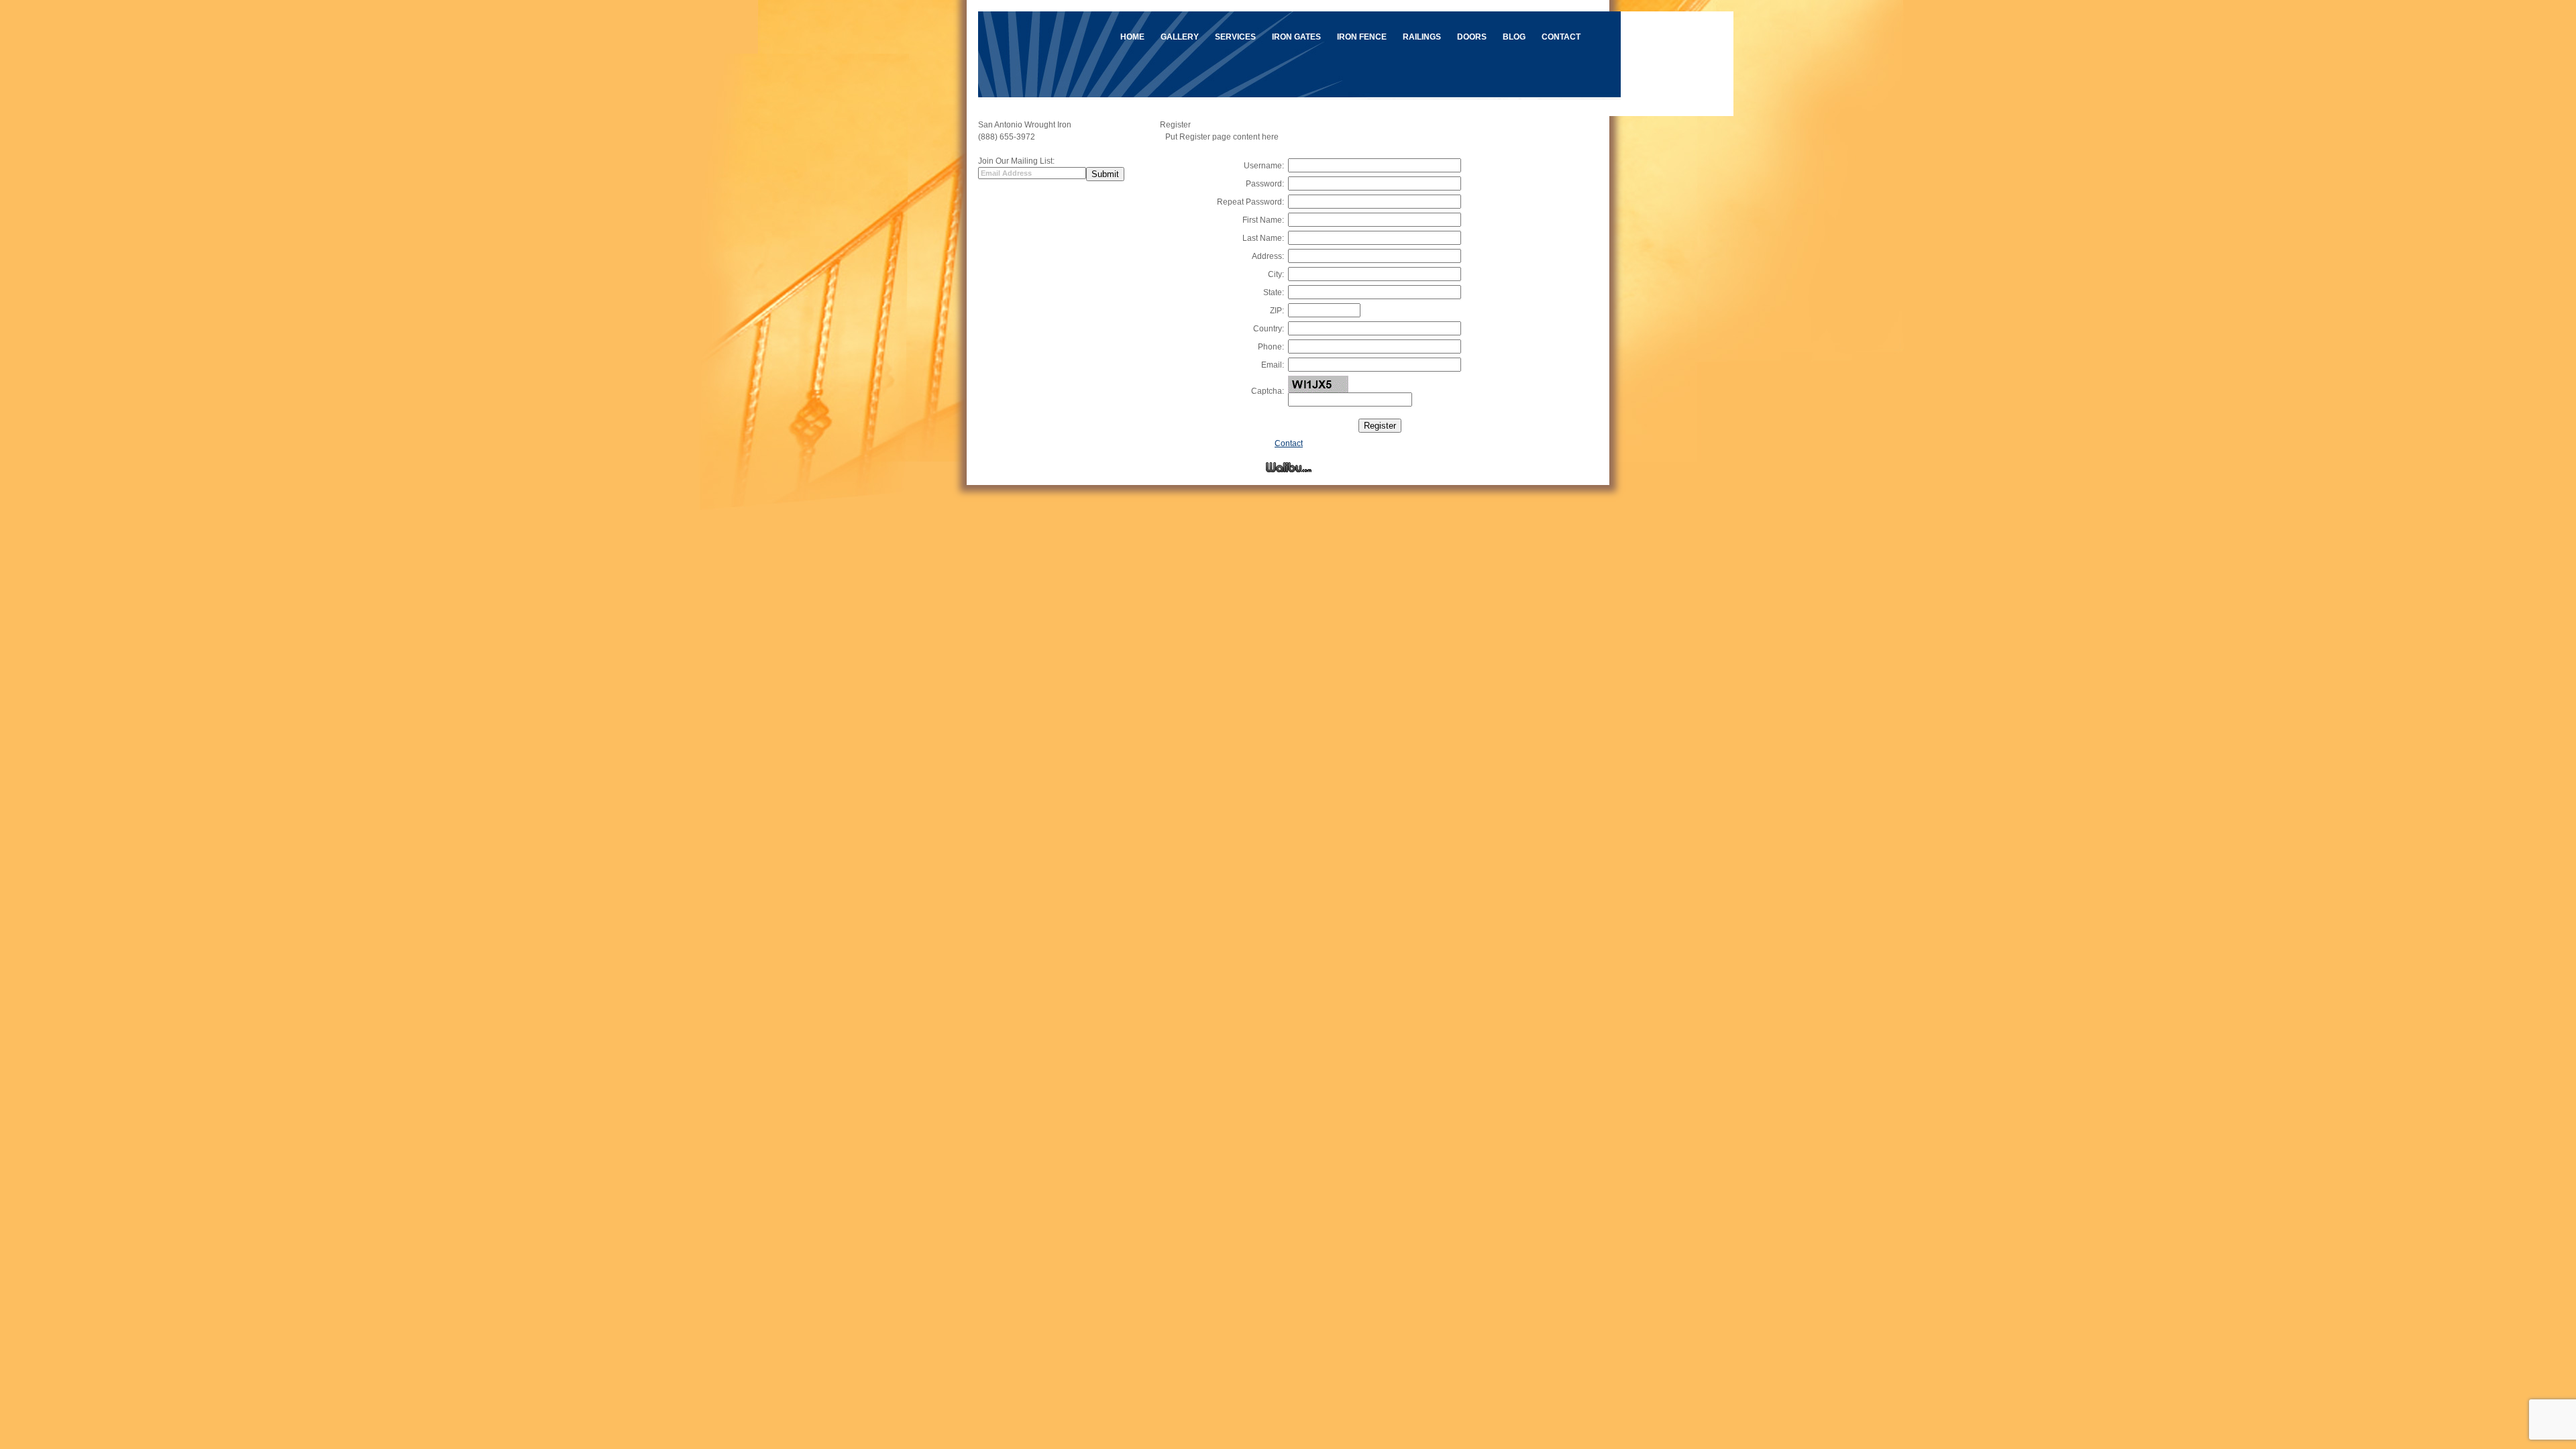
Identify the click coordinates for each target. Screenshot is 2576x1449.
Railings (1422, 37)
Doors (1472, 37)
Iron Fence (1362, 37)
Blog (1514, 37)
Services (1235, 37)
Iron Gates (1296, 37)
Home (1132, 37)
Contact (1561, 37)
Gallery (1180, 37)
